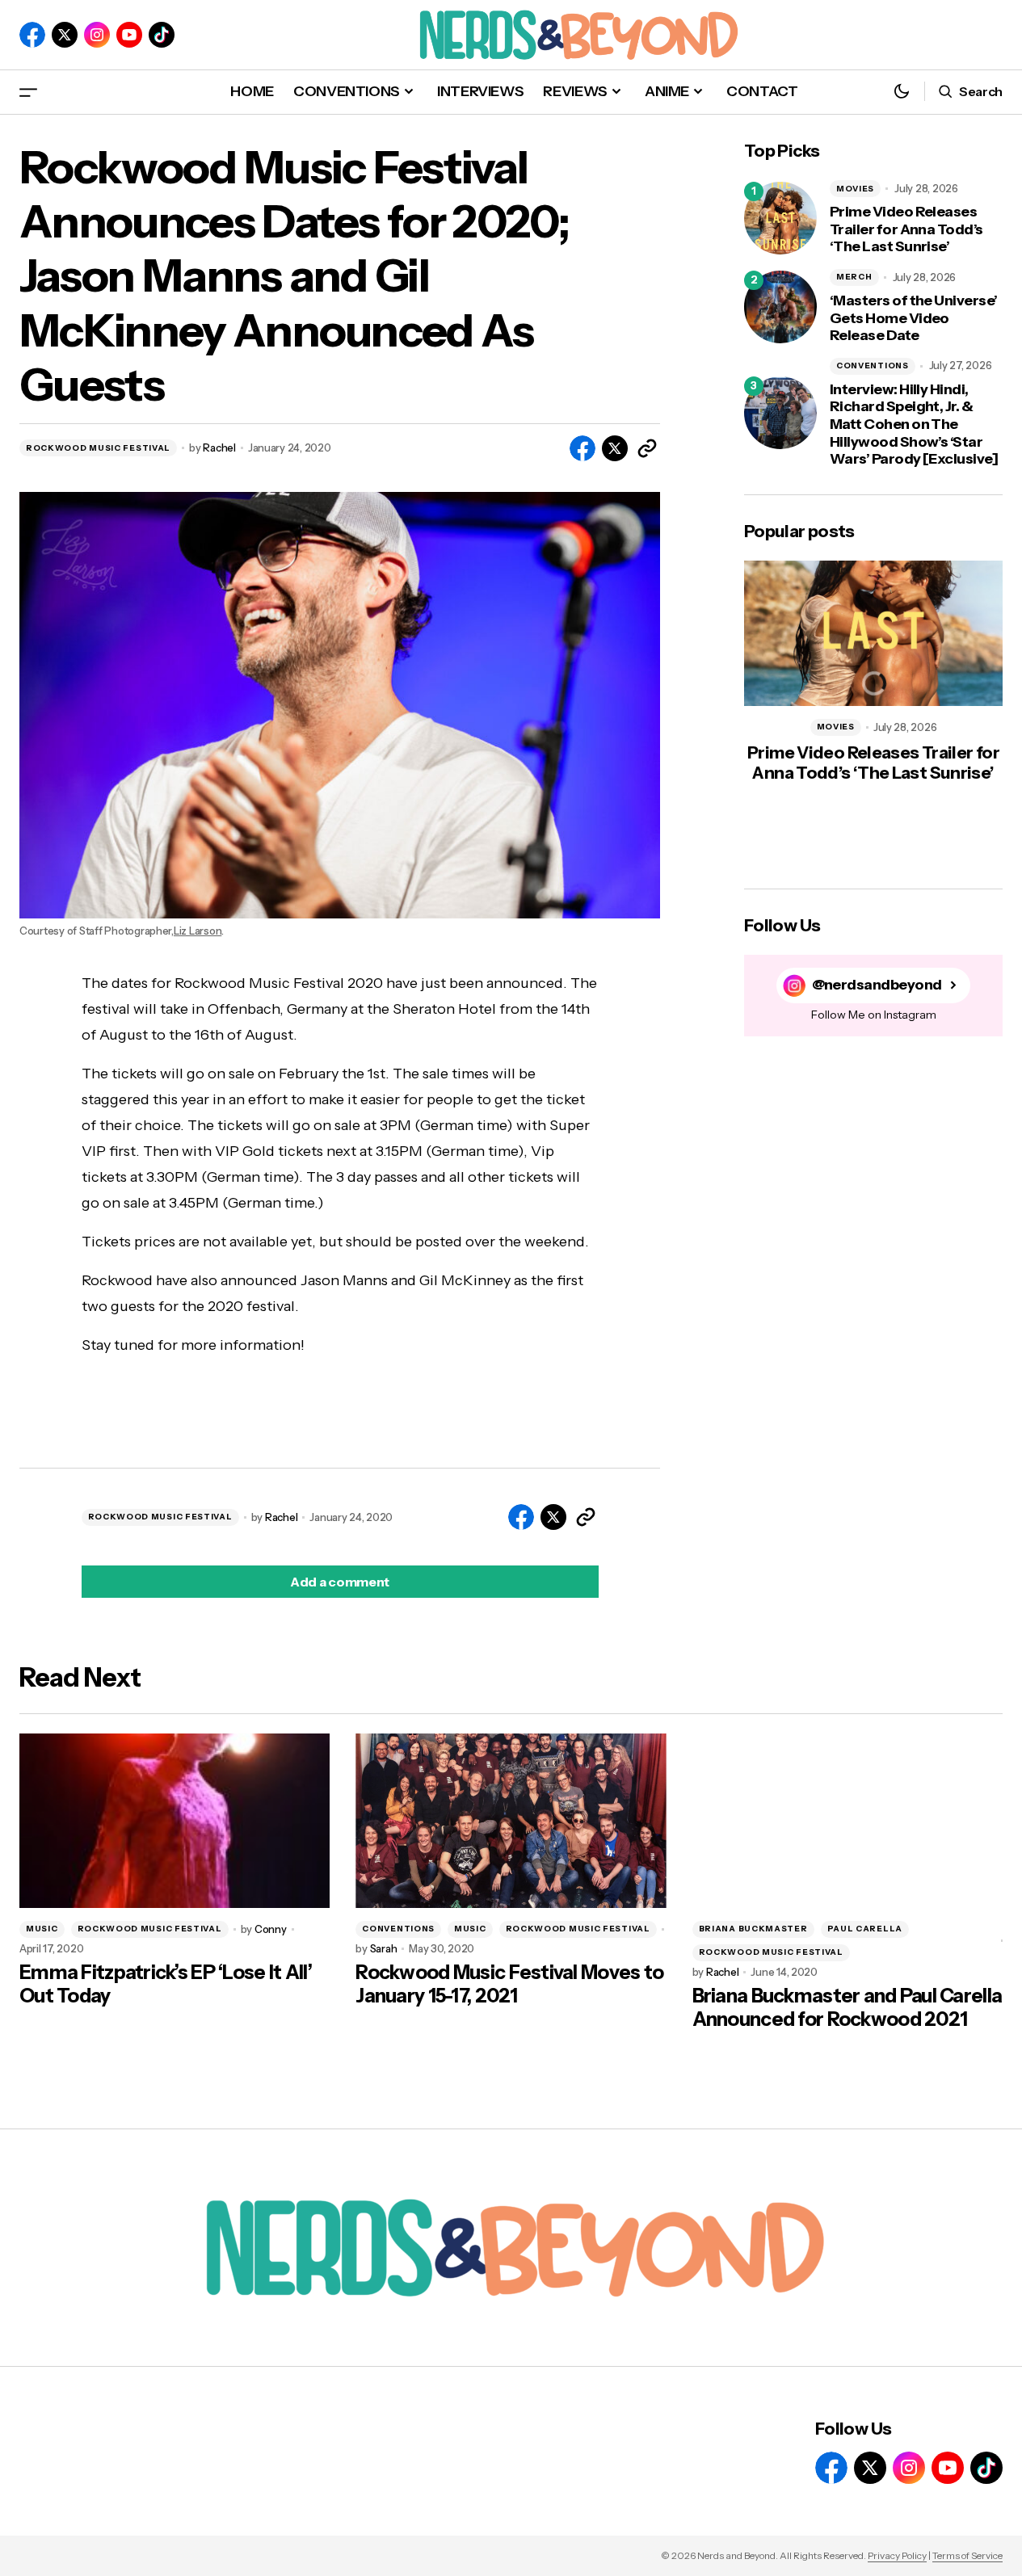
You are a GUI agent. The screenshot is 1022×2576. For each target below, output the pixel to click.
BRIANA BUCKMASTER (753, 1929)
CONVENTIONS (873, 366)
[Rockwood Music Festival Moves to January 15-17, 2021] (511, 1821)
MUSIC (42, 1929)
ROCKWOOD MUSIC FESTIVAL (98, 448)
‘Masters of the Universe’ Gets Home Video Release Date (914, 318)
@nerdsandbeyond (877, 985)
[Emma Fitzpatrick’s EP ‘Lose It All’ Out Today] (175, 1821)
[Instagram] (97, 35)
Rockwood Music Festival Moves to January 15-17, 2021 (509, 1984)
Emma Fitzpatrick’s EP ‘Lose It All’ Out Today (166, 1984)
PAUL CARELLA (865, 1929)
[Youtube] (129, 35)
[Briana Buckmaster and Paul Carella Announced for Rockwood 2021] (847, 1821)
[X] (65, 35)
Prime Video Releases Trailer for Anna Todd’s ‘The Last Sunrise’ (906, 229)
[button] (28, 92)
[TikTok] (162, 35)
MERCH (854, 277)
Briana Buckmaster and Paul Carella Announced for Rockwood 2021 (847, 2008)
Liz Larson (198, 931)
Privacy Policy (897, 2555)
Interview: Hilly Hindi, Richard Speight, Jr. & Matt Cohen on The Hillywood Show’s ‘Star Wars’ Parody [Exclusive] (914, 424)
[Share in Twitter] (615, 448)
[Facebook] (32, 35)
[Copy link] (647, 448)
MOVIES (855, 189)
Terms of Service (967, 2555)
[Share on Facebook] (582, 448)
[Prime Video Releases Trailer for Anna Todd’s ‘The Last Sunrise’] (780, 218)
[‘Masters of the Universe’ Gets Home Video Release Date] (780, 307)
